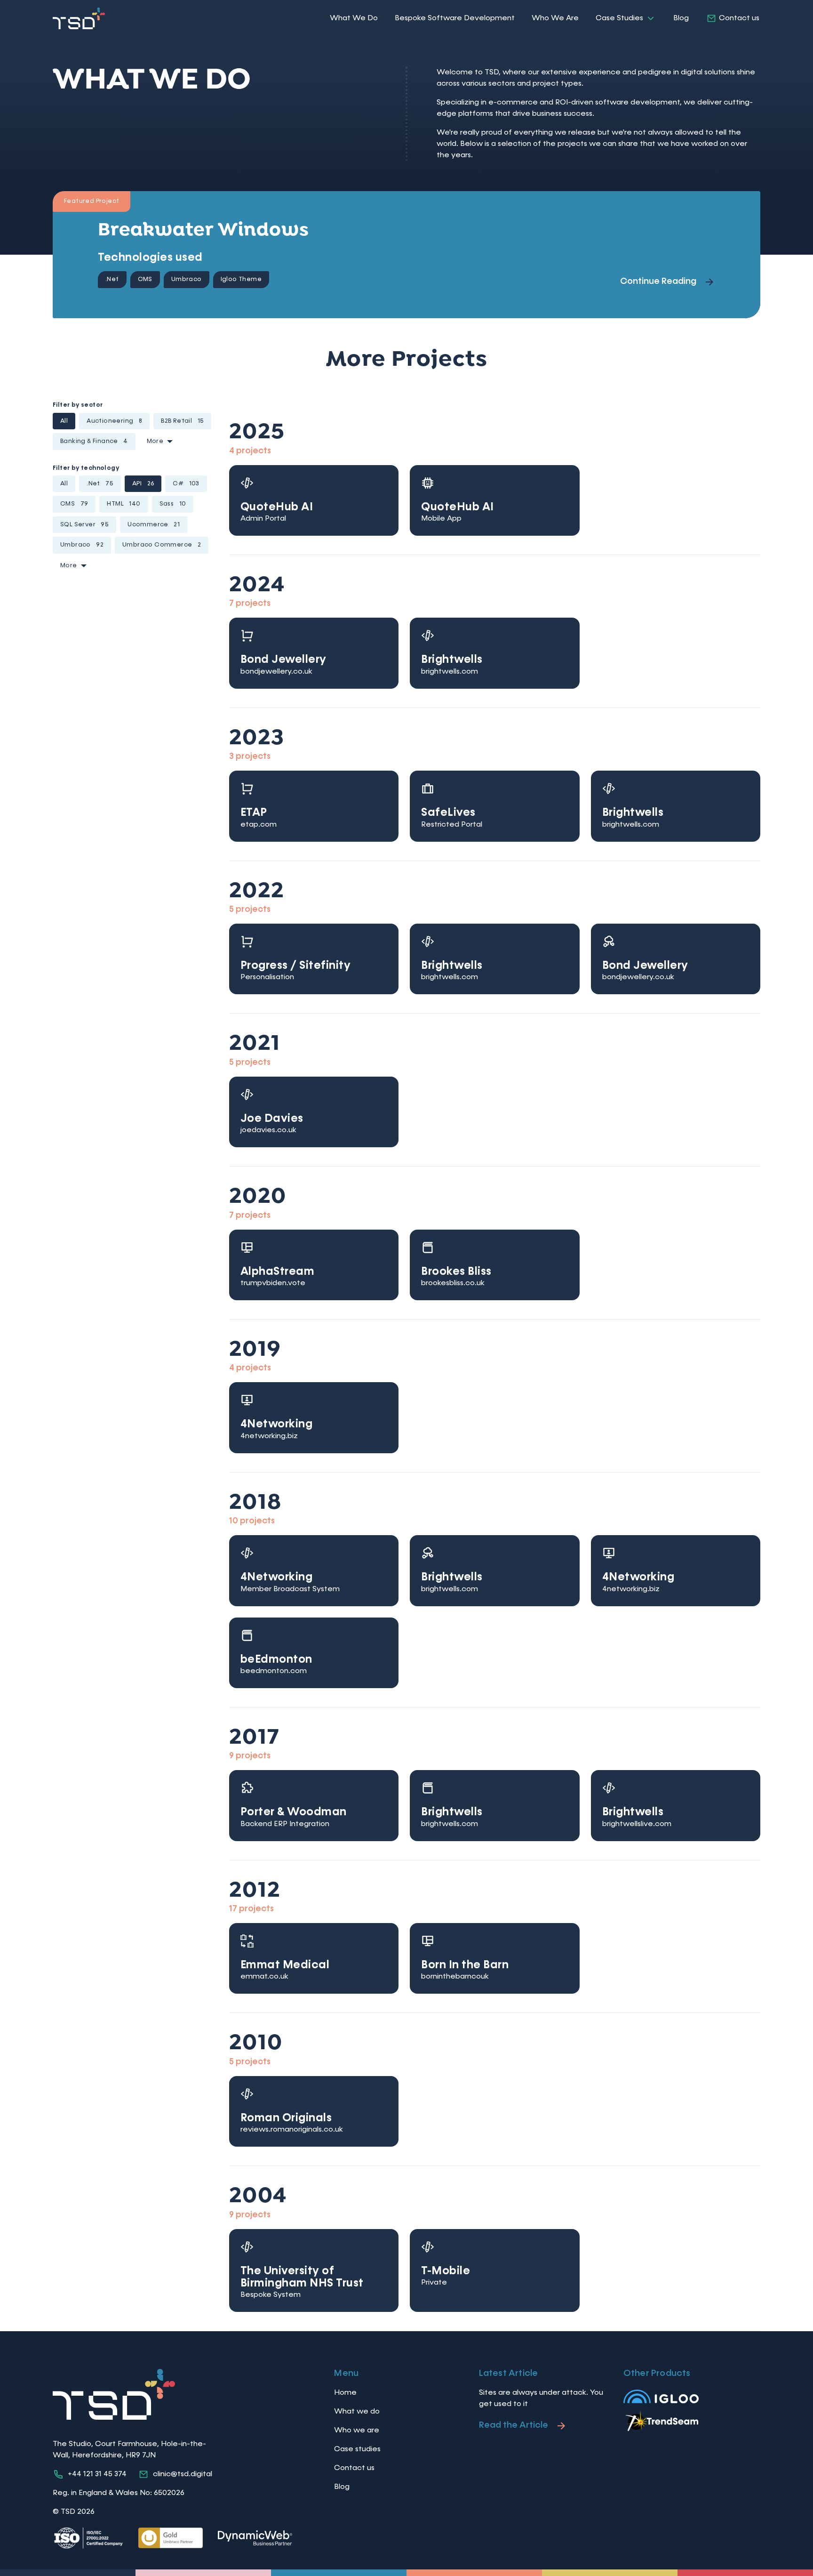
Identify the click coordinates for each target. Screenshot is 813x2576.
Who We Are (555, 18)
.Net (100, 484)
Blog (681, 18)
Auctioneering (114, 421)
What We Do (354, 18)
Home (345, 2393)
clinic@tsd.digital (183, 2474)
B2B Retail (182, 421)
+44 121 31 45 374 (97, 2474)
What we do (357, 2412)
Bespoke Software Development (455, 18)
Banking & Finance (94, 441)
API (143, 484)
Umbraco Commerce (162, 545)
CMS (74, 504)
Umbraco (82, 545)
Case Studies (619, 18)
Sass (173, 504)
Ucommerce (154, 525)
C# (186, 484)
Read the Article (514, 2425)
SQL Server (84, 525)
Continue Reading (658, 281)
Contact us (739, 18)
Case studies (357, 2449)
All (64, 421)
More (155, 441)
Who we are (357, 2431)
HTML (124, 504)
